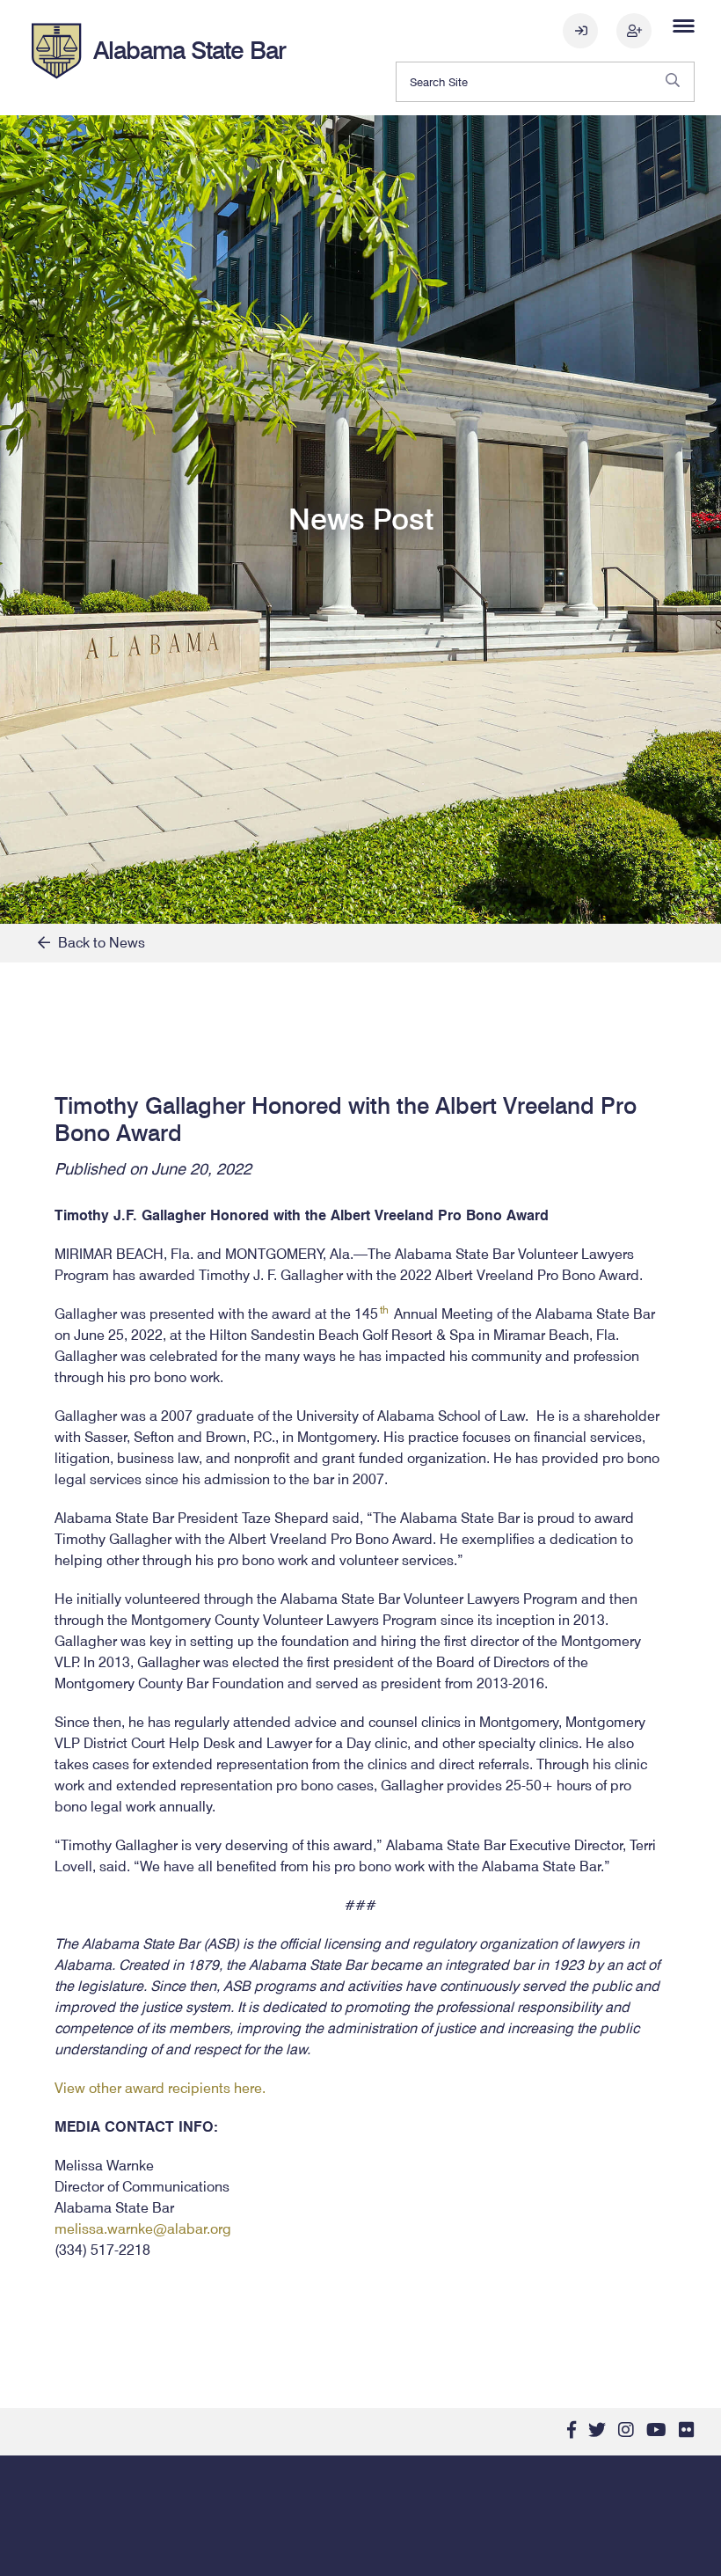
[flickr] (687, 2430)
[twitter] (597, 2430)
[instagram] (626, 2430)
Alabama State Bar (189, 50)
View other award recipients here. (160, 2088)
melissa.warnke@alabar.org (143, 2229)
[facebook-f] (572, 2430)
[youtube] (656, 2430)
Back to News (98, 943)
